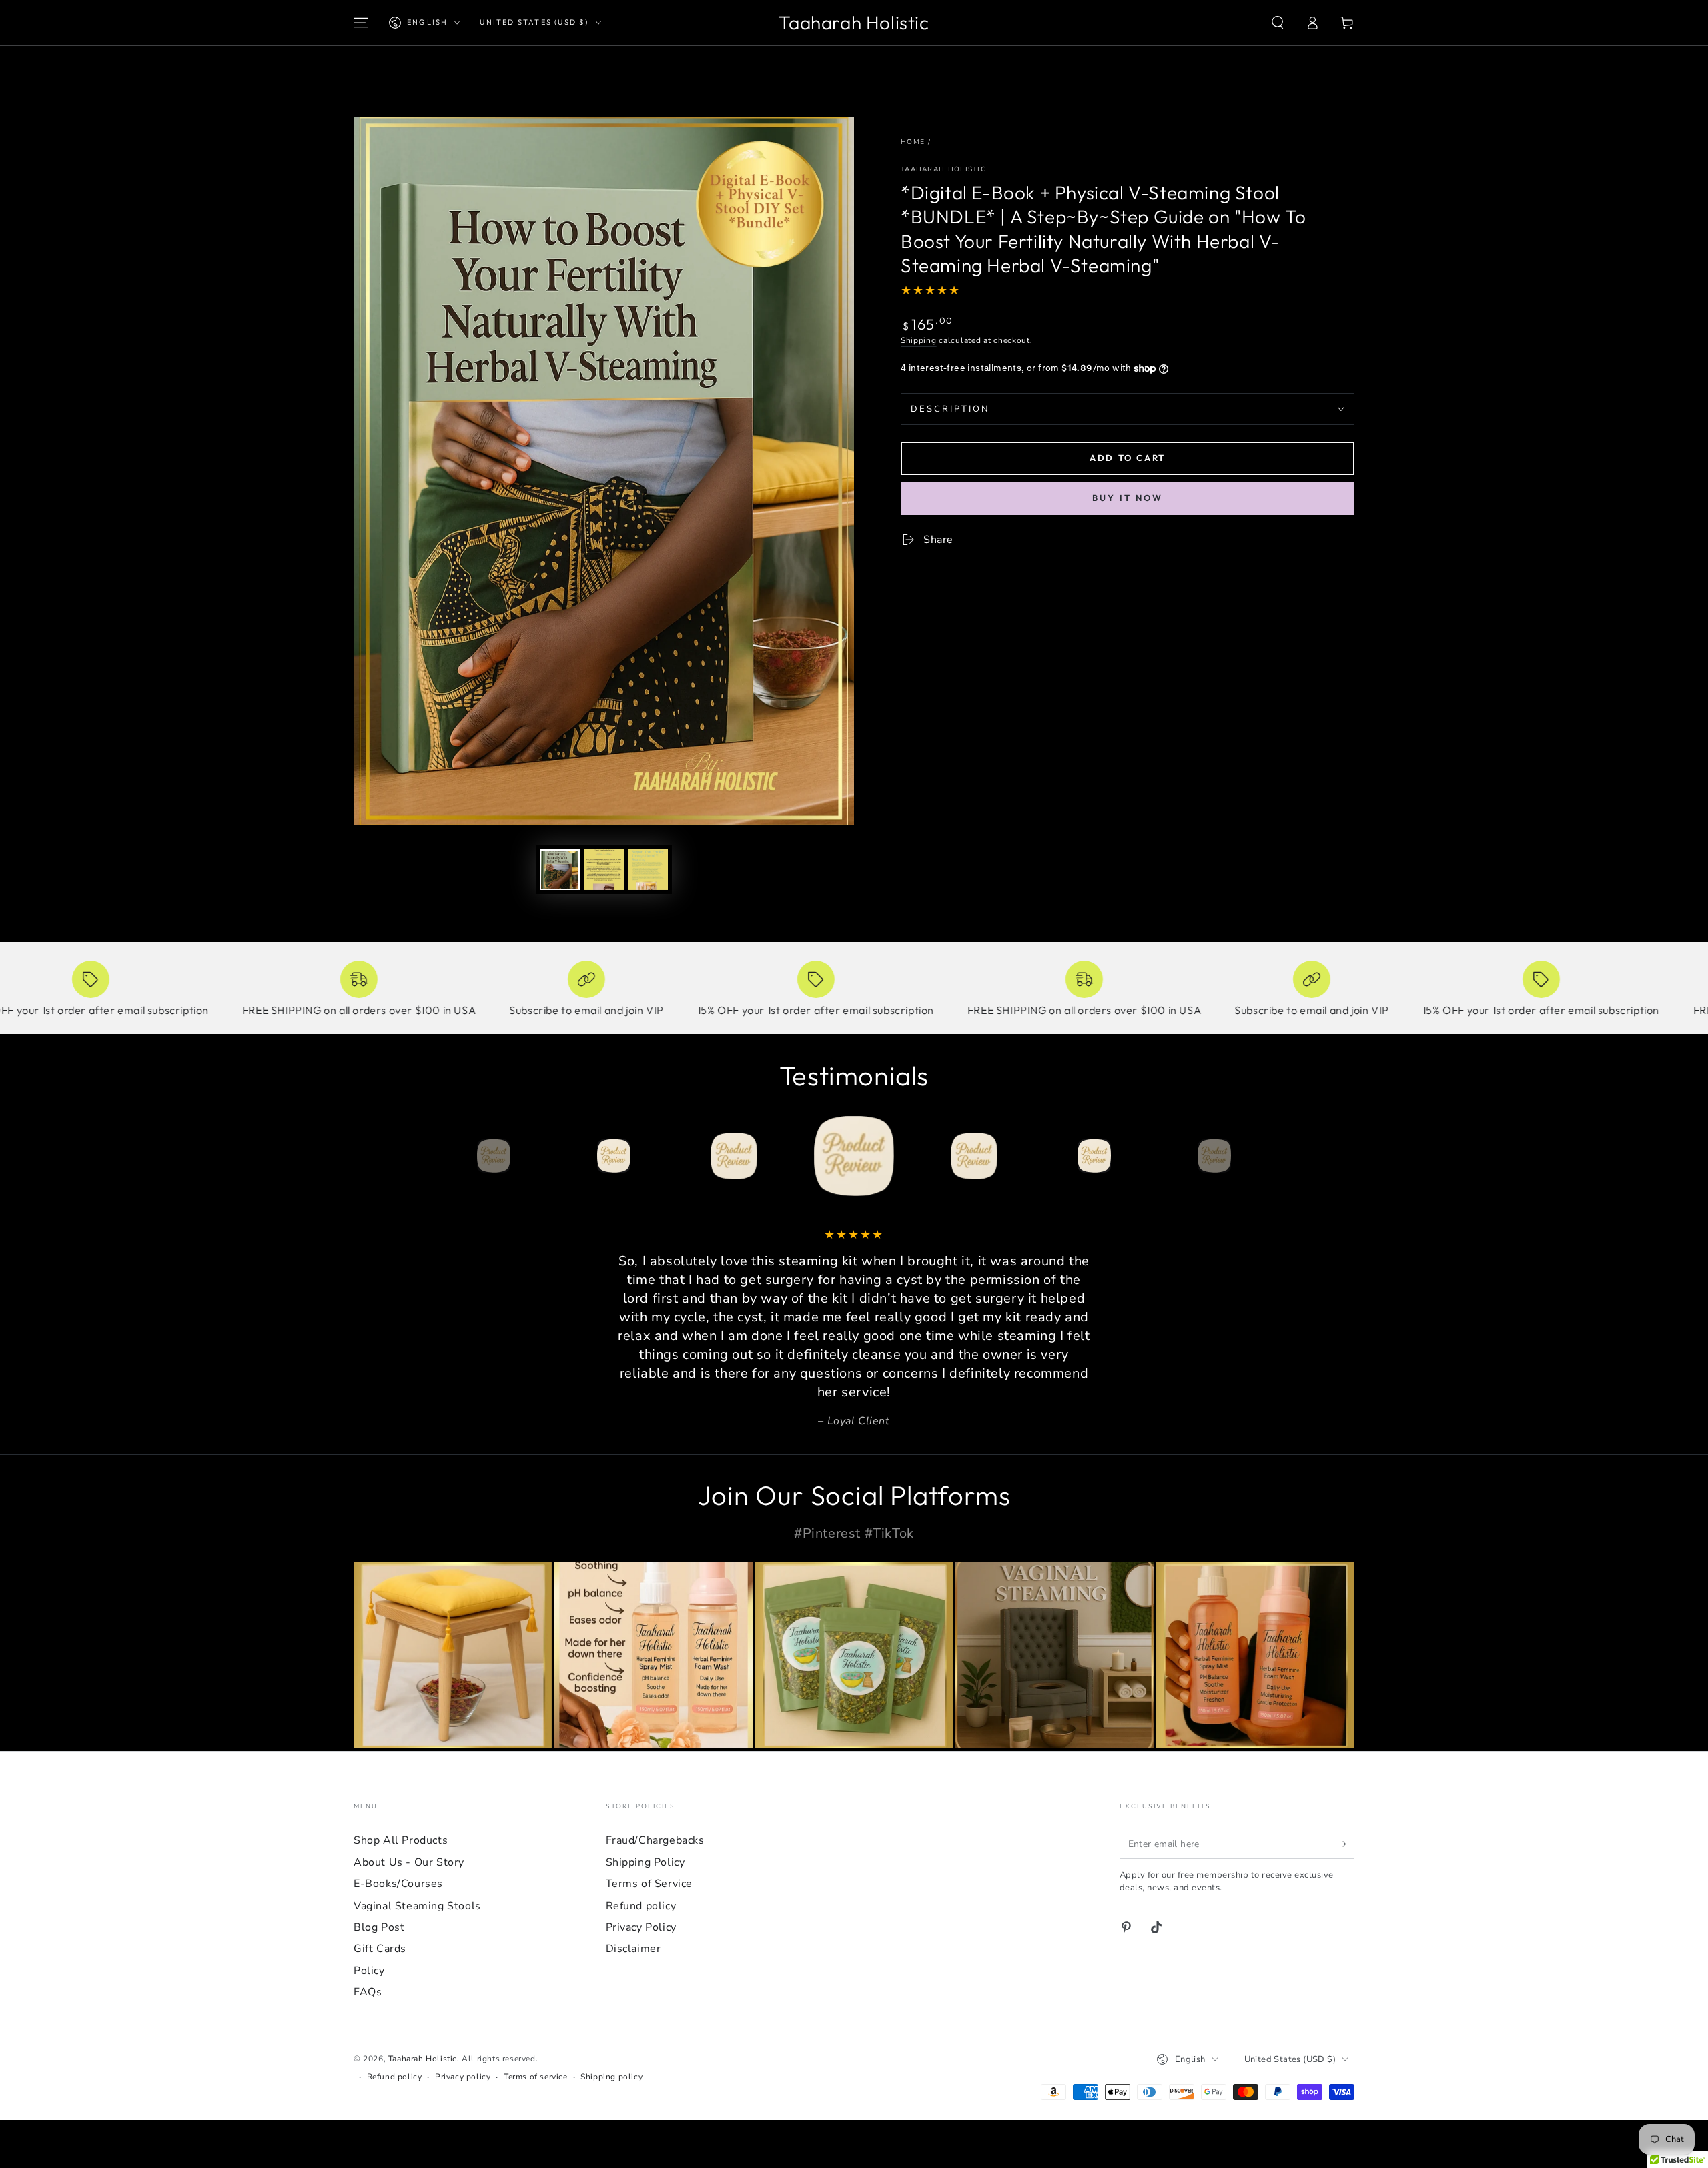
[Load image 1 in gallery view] (560, 870)
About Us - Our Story (409, 1862)
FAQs (368, 1992)
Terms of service (536, 2077)
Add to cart (1128, 458)
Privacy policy (463, 2077)
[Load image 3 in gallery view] (648, 870)
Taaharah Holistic (943, 169)
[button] (1278, 23)
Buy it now (1128, 498)
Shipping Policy (646, 1862)
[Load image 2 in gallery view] (604, 870)
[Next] (1244, 1156)
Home (913, 142)
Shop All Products (401, 1840)
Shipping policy (611, 2077)
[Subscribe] (1347, 1844)
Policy (369, 1971)
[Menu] (361, 23)
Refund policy (641, 1906)
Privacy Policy (641, 1927)
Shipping (919, 340)
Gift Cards (380, 1949)
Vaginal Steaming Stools (417, 1906)
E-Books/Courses (398, 1884)
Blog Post (379, 1927)
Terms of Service (650, 1884)
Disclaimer (633, 1949)
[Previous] (464, 1156)
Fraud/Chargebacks (655, 1840)
